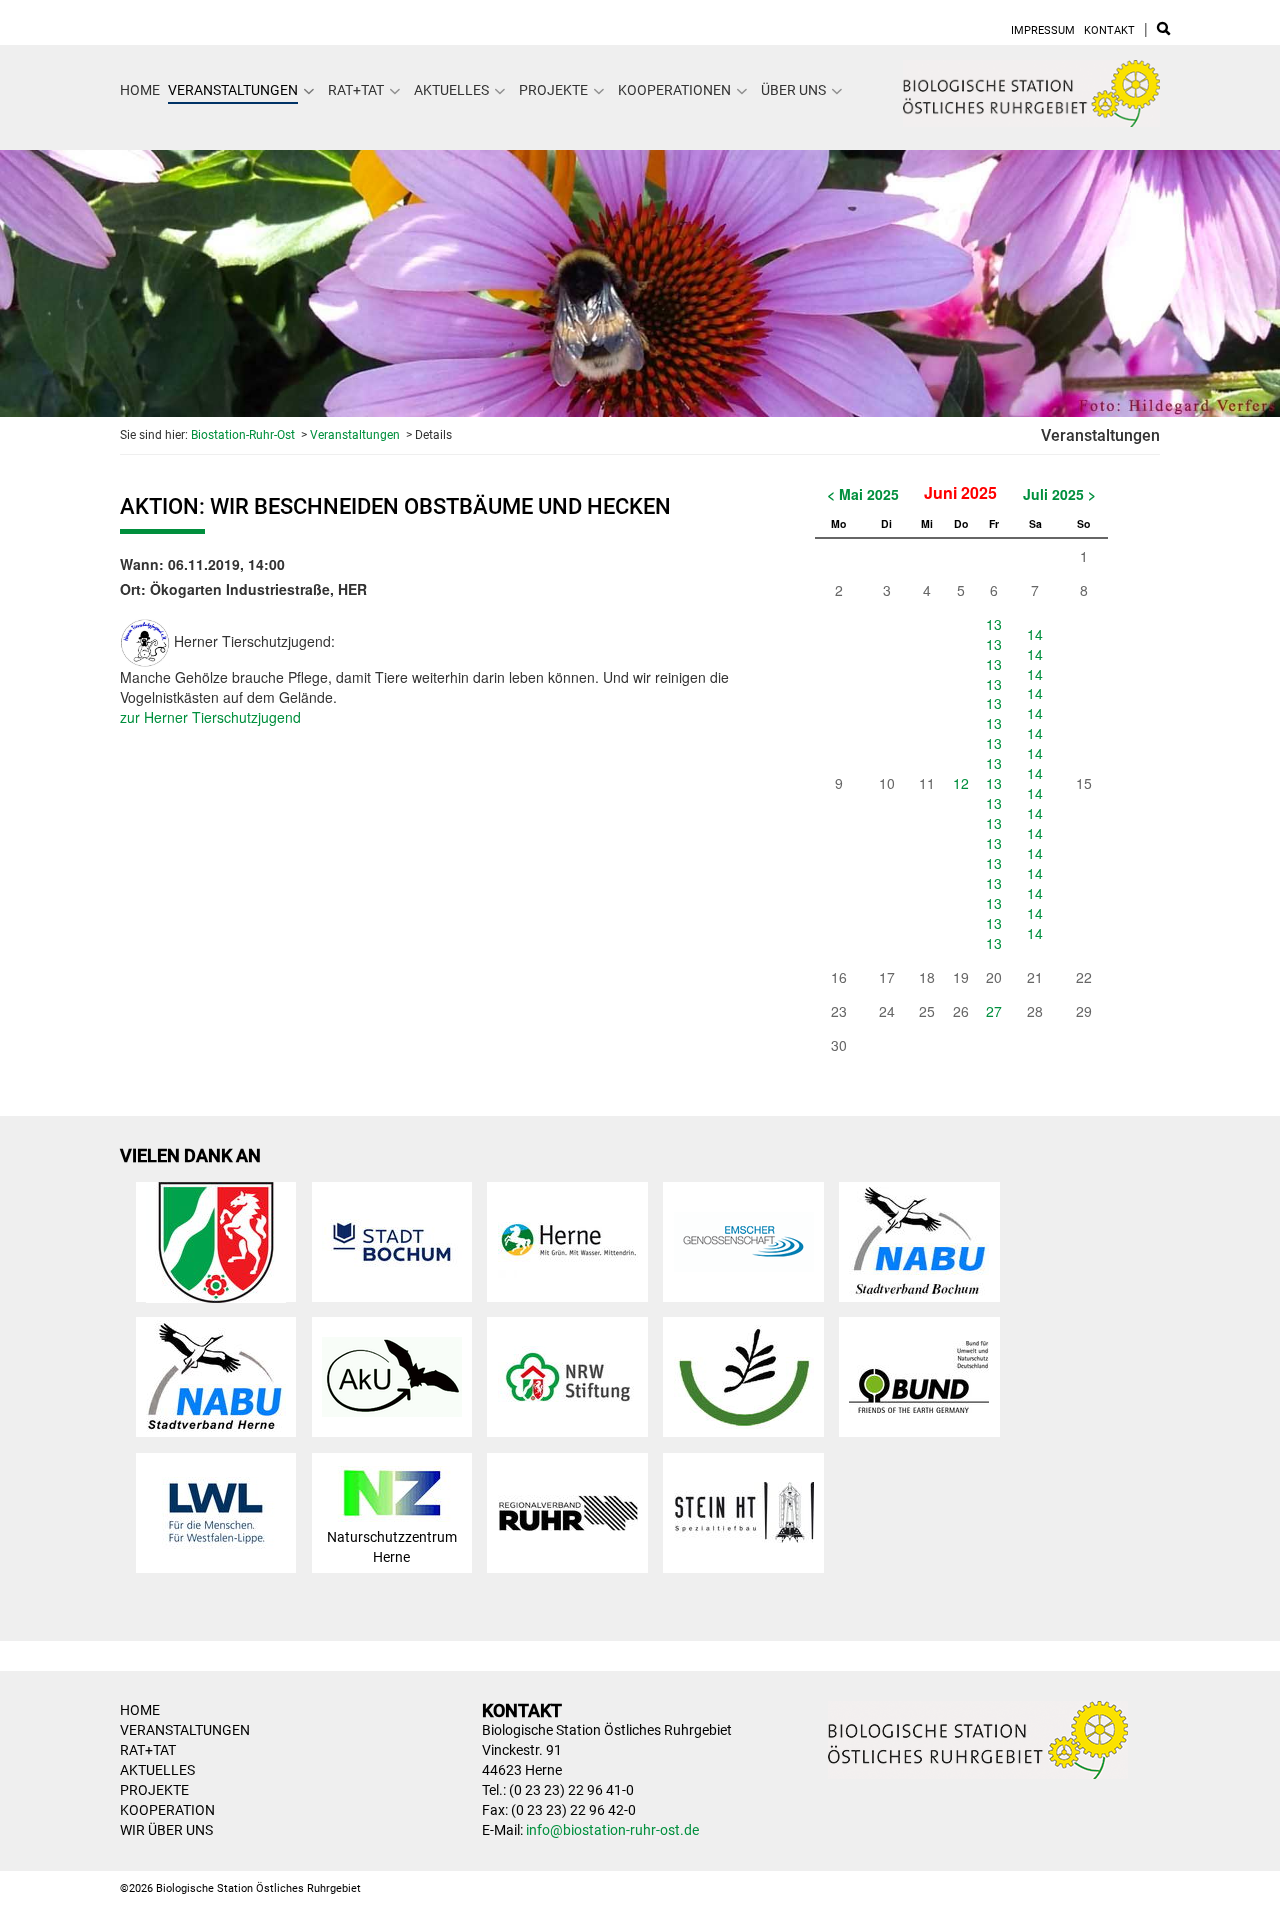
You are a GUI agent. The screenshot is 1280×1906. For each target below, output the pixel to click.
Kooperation (167, 1810)
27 (994, 1011)
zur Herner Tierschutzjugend (210, 717)
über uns (793, 90)
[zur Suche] (1163, 30)
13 (994, 624)
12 (961, 783)
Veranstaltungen (233, 90)
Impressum (1043, 30)
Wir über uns (166, 1830)
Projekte (553, 90)
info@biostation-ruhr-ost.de (612, 1830)
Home (140, 90)
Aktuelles (451, 90)
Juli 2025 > (1059, 494)
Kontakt (1109, 30)
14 (1035, 634)
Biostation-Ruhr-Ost (243, 435)
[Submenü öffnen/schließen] (309, 91)
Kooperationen (674, 90)
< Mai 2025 (863, 494)
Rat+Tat (356, 90)
